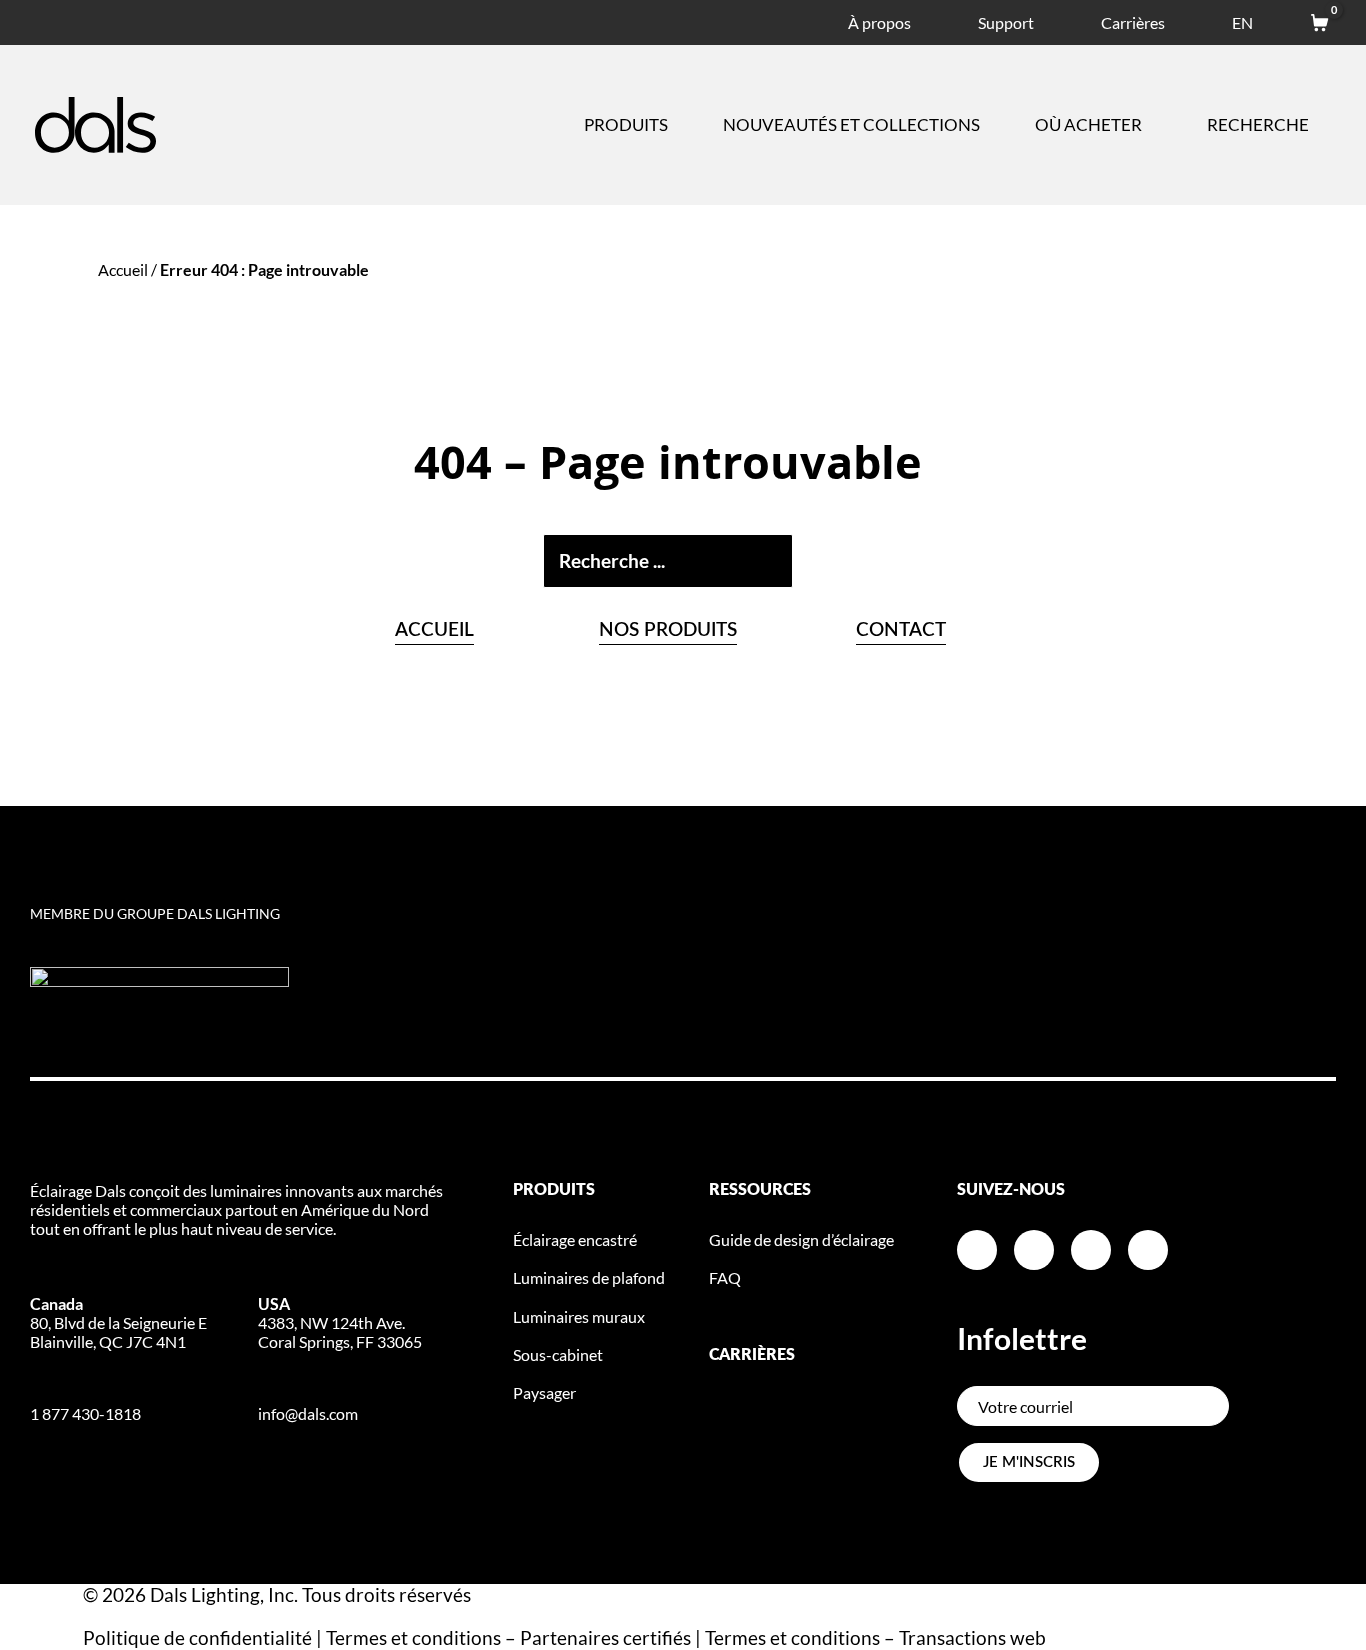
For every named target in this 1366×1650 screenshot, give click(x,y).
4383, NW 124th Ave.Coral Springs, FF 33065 (340, 1322)
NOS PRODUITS (668, 630)
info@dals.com (308, 1413)
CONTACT (901, 630)
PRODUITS (554, 1190)
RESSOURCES (760, 1190)
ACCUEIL (434, 630)
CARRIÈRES (752, 1355)
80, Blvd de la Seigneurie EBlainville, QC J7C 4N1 (118, 1322)
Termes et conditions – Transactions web (875, 1637)
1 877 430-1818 (85, 1413)
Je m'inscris (1029, 1462)
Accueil (123, 269)
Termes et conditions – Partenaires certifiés (508, 1637)
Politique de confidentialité (197, 1637)
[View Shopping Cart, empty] (1310, 19)
